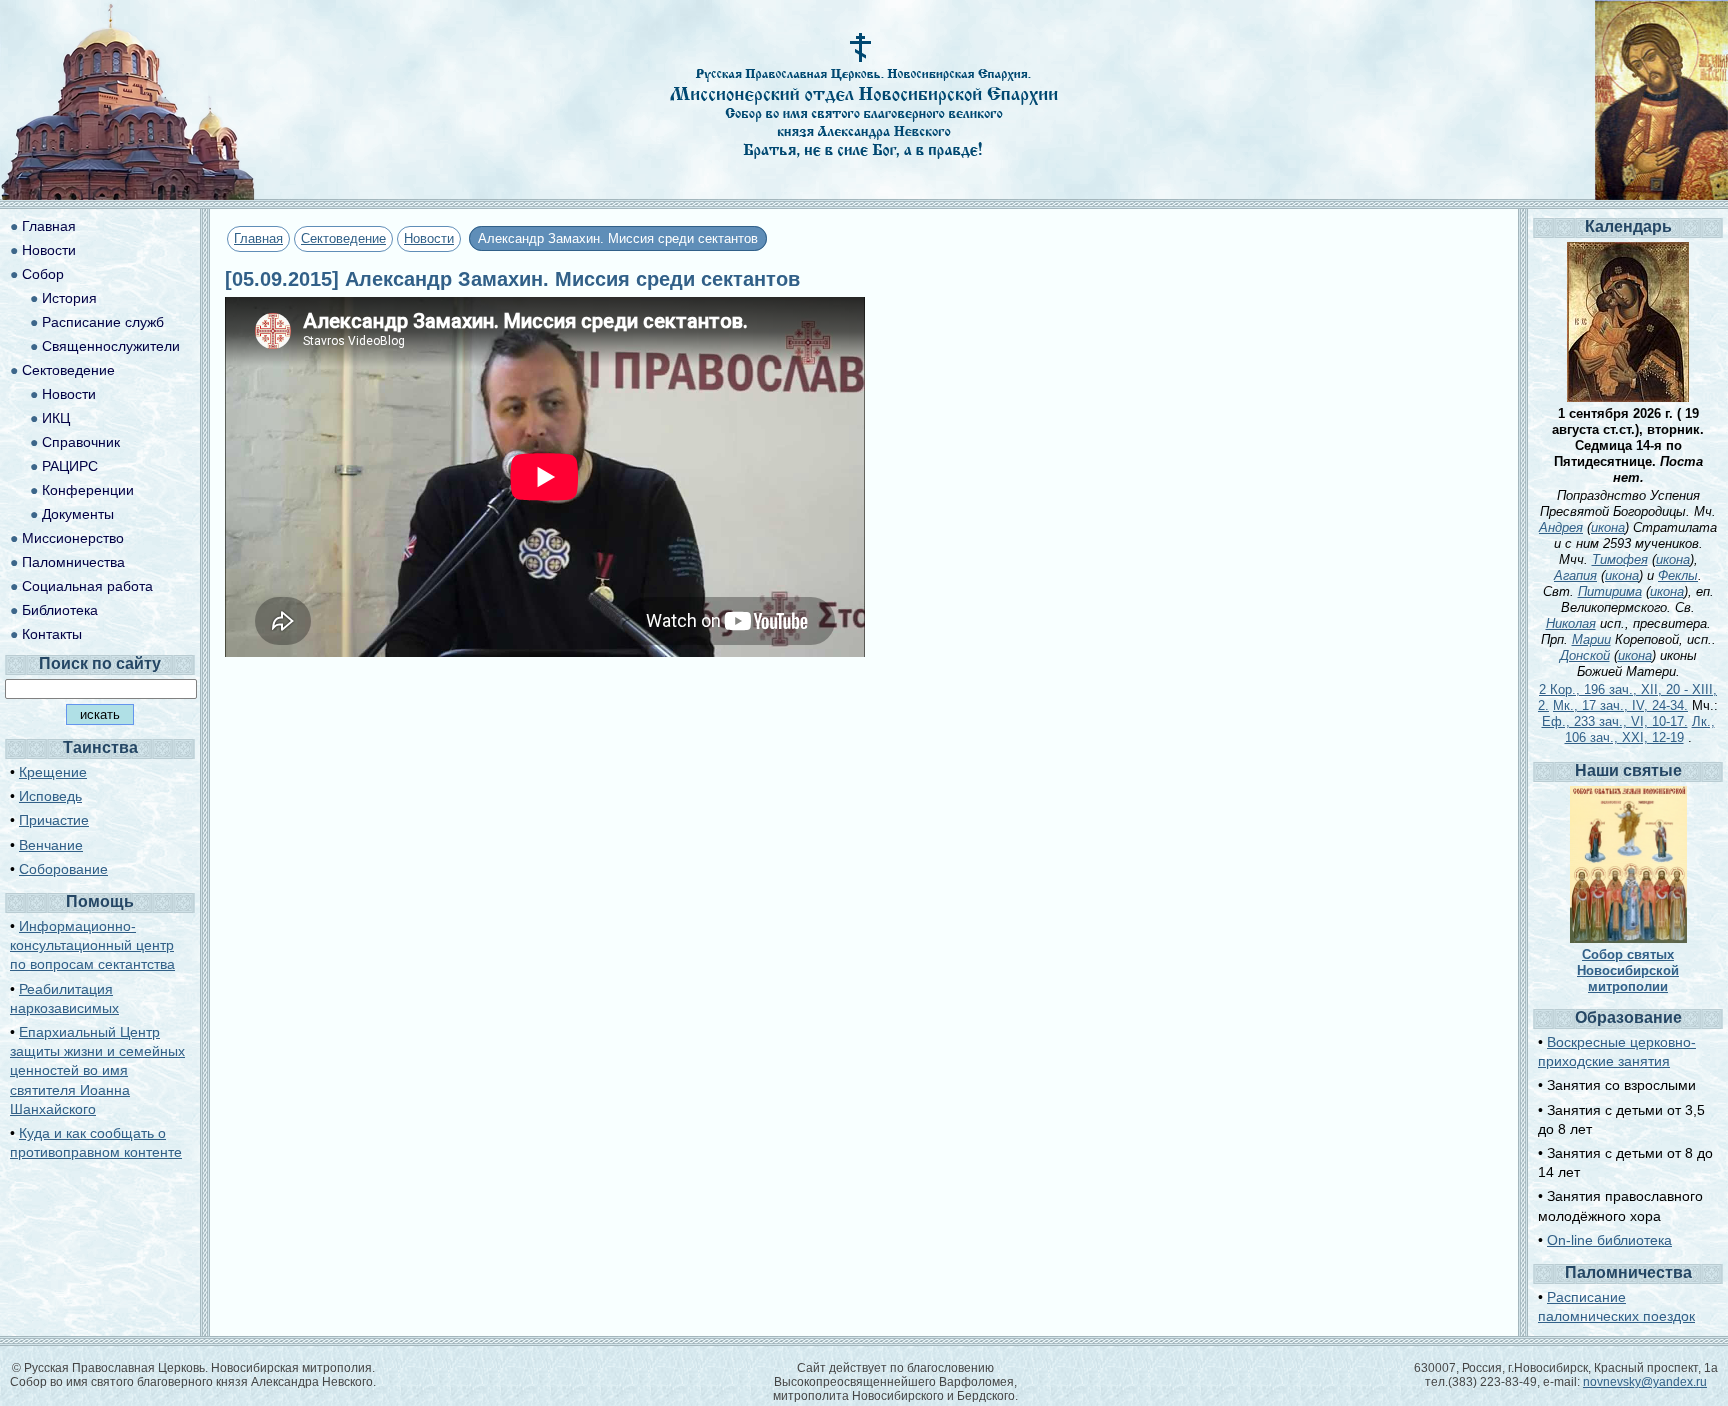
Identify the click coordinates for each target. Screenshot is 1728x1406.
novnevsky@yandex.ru (1645, 1382)
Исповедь (50, 796)
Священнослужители (111, 346)
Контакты (52, 634)
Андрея (1561, 527)
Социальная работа (87, 586)
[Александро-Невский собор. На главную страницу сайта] (128, 194)
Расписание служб (103, 322)
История (69, 298)
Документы (78, 514)
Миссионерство (73, 538)
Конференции (88, 490)
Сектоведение (343, 238)
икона (1608, 527)
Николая (1571, 623)
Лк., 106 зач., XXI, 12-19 (1640, 729)
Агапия (1575, 575)
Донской (1585, 655)
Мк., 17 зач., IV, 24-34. (1620, 705)
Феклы (1678, 575)
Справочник (81, 442)
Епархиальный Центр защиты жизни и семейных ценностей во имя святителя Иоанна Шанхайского (97, 1070)
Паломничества (73, 562)
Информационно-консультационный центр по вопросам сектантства (92, 945)
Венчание (51, 845)
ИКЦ (56, 418)
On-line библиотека (1609, 1240)
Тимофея (1620, 559)
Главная (258, 238)
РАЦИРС (70, 466)
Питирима (1610, 591)
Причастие (54, 820)
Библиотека (60, 610)
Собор (43, 274)
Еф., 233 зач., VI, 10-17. (1615, 721)
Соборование (63, 869)
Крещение (53, 772)
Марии (1591, 639)
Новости (429, 238)
